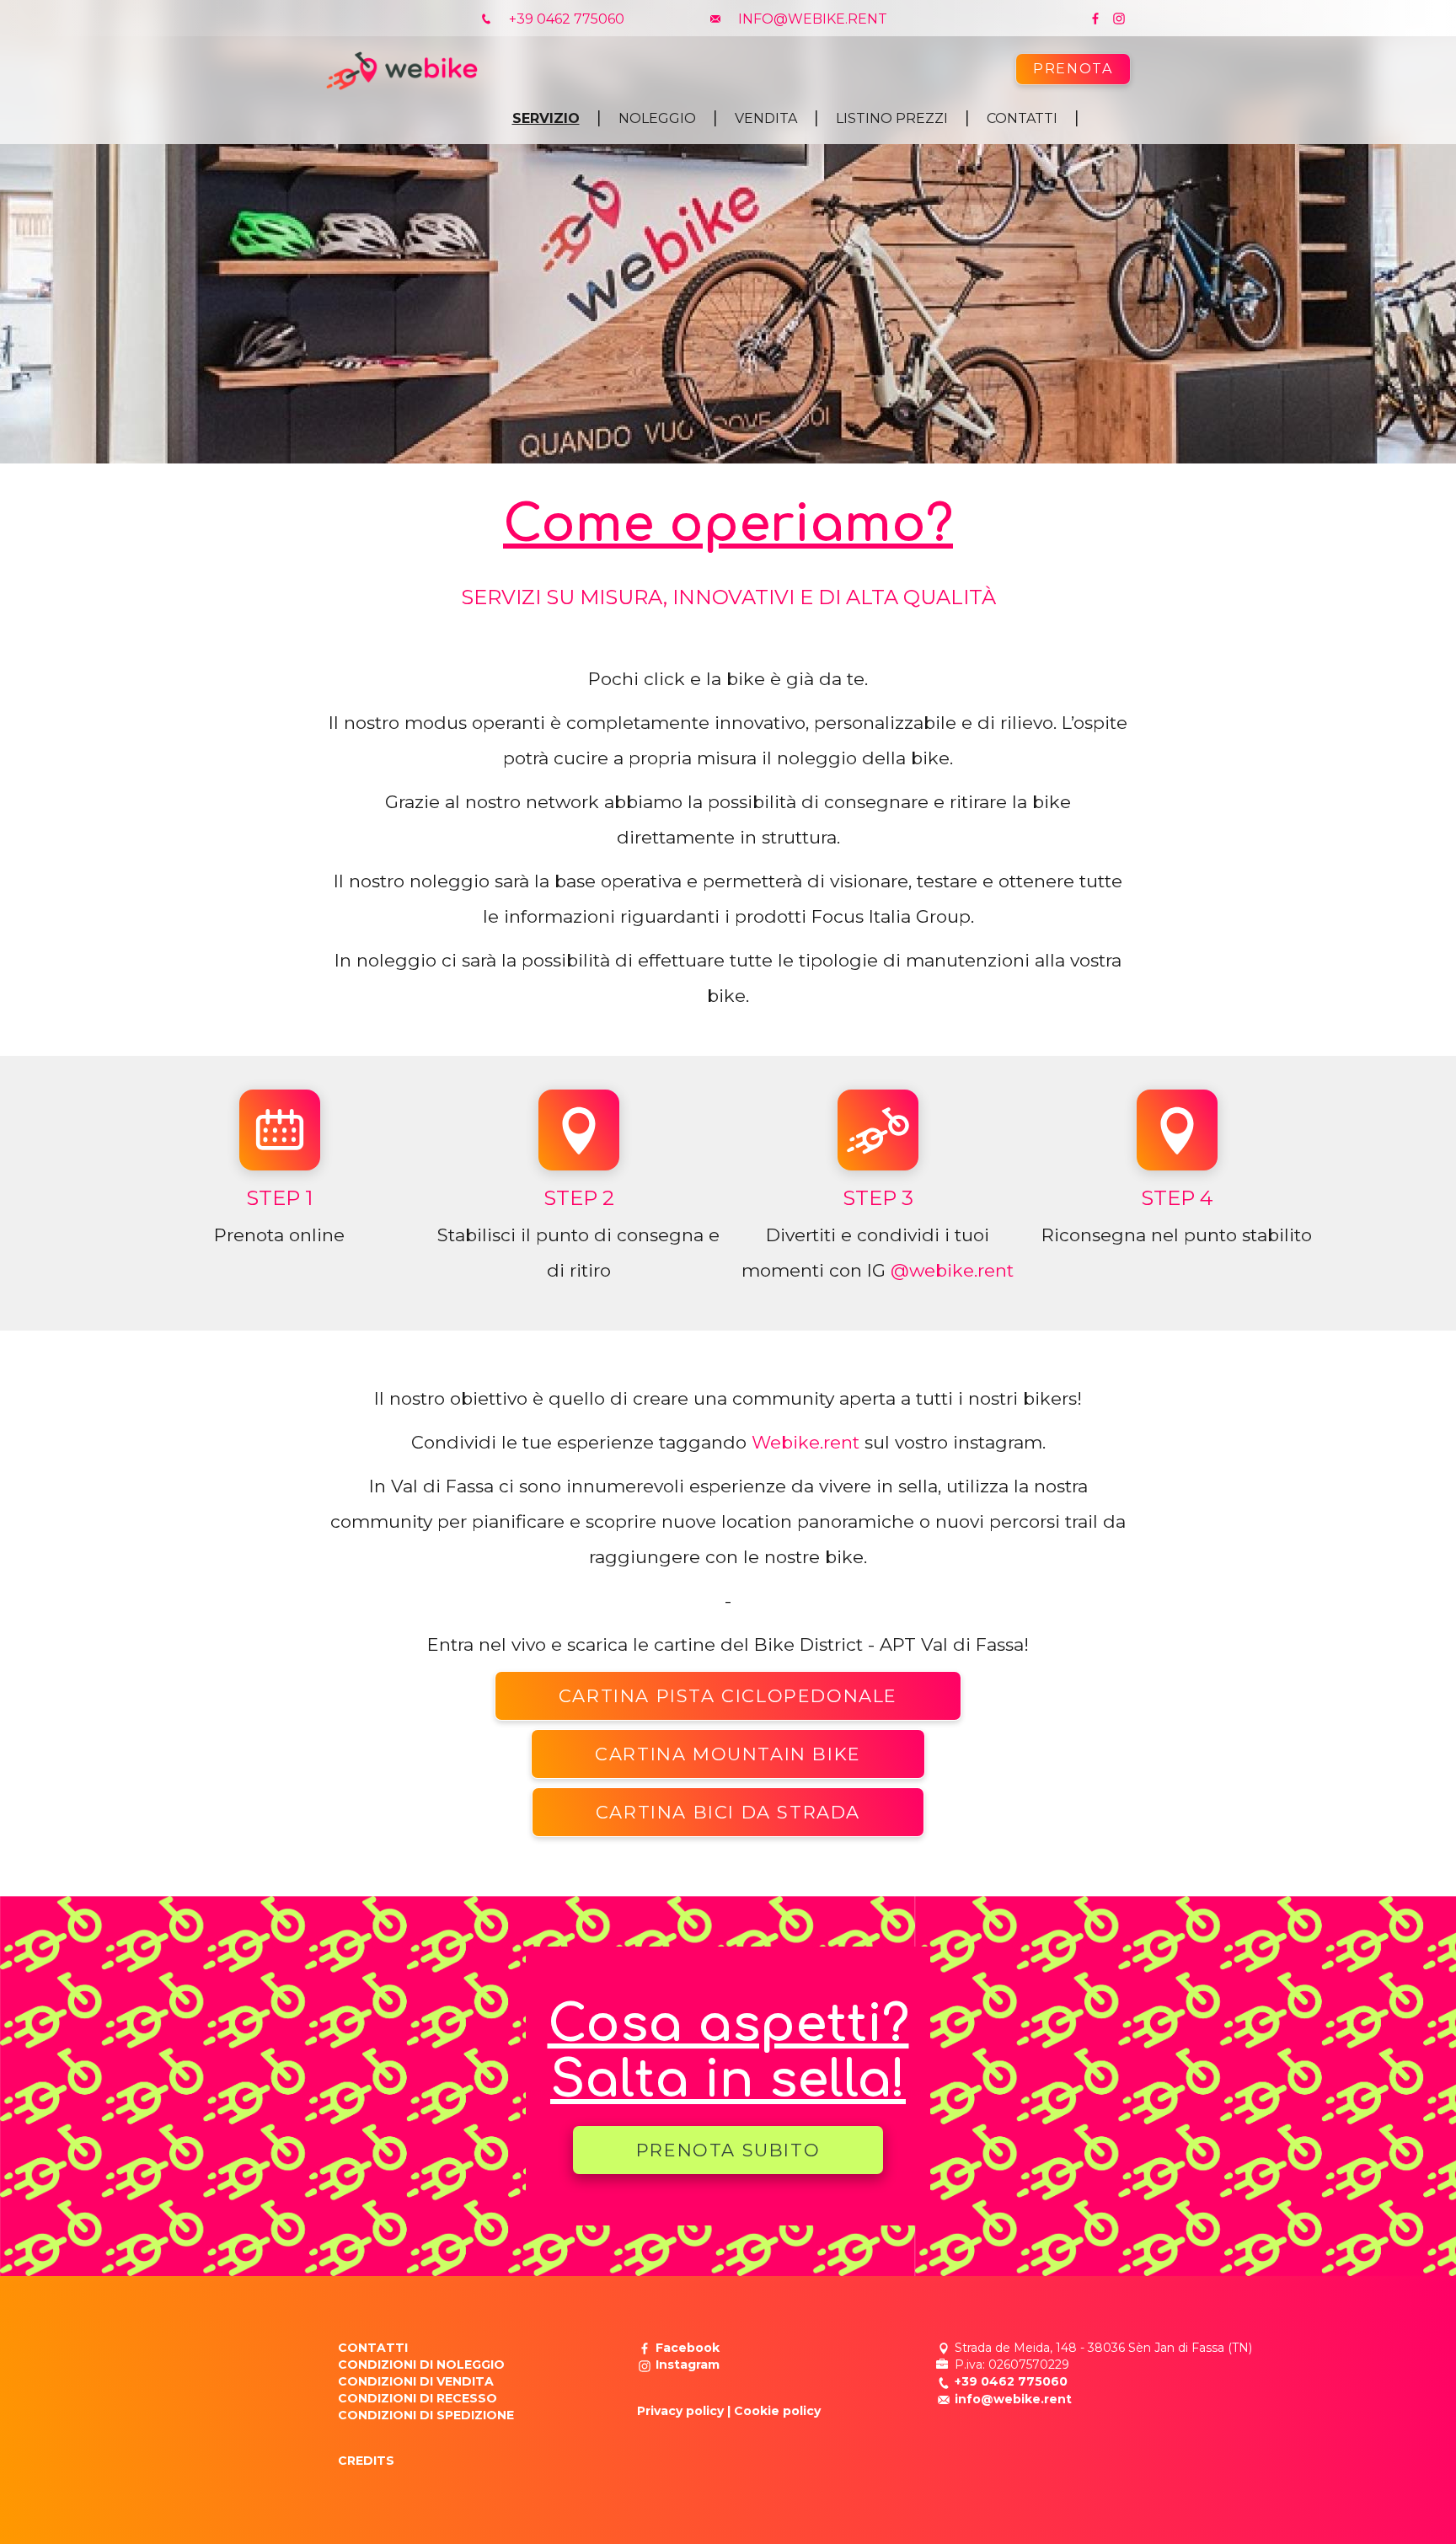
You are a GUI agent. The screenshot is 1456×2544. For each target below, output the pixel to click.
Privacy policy (680, 2411)
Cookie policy (777, 2411)
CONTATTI (373, 2348)
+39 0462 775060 (565, 19)
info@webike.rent (1013, 2399)
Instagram (688, 2365)
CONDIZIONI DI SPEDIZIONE (426, 2415)
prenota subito (728, 2150)
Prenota (1073, 69)
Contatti (1022, 118)
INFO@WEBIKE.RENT (811, 19)
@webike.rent (952, 1270)
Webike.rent (806, 1442)
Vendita (766, 118)
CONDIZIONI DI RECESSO (418, 2398)
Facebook (688, 2348)
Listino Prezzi (892, 118)
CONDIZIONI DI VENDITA (416, 2381)
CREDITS (366, 2461)
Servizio (546, 118)
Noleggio (657, 118)
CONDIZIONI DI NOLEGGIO (421, 2365)
